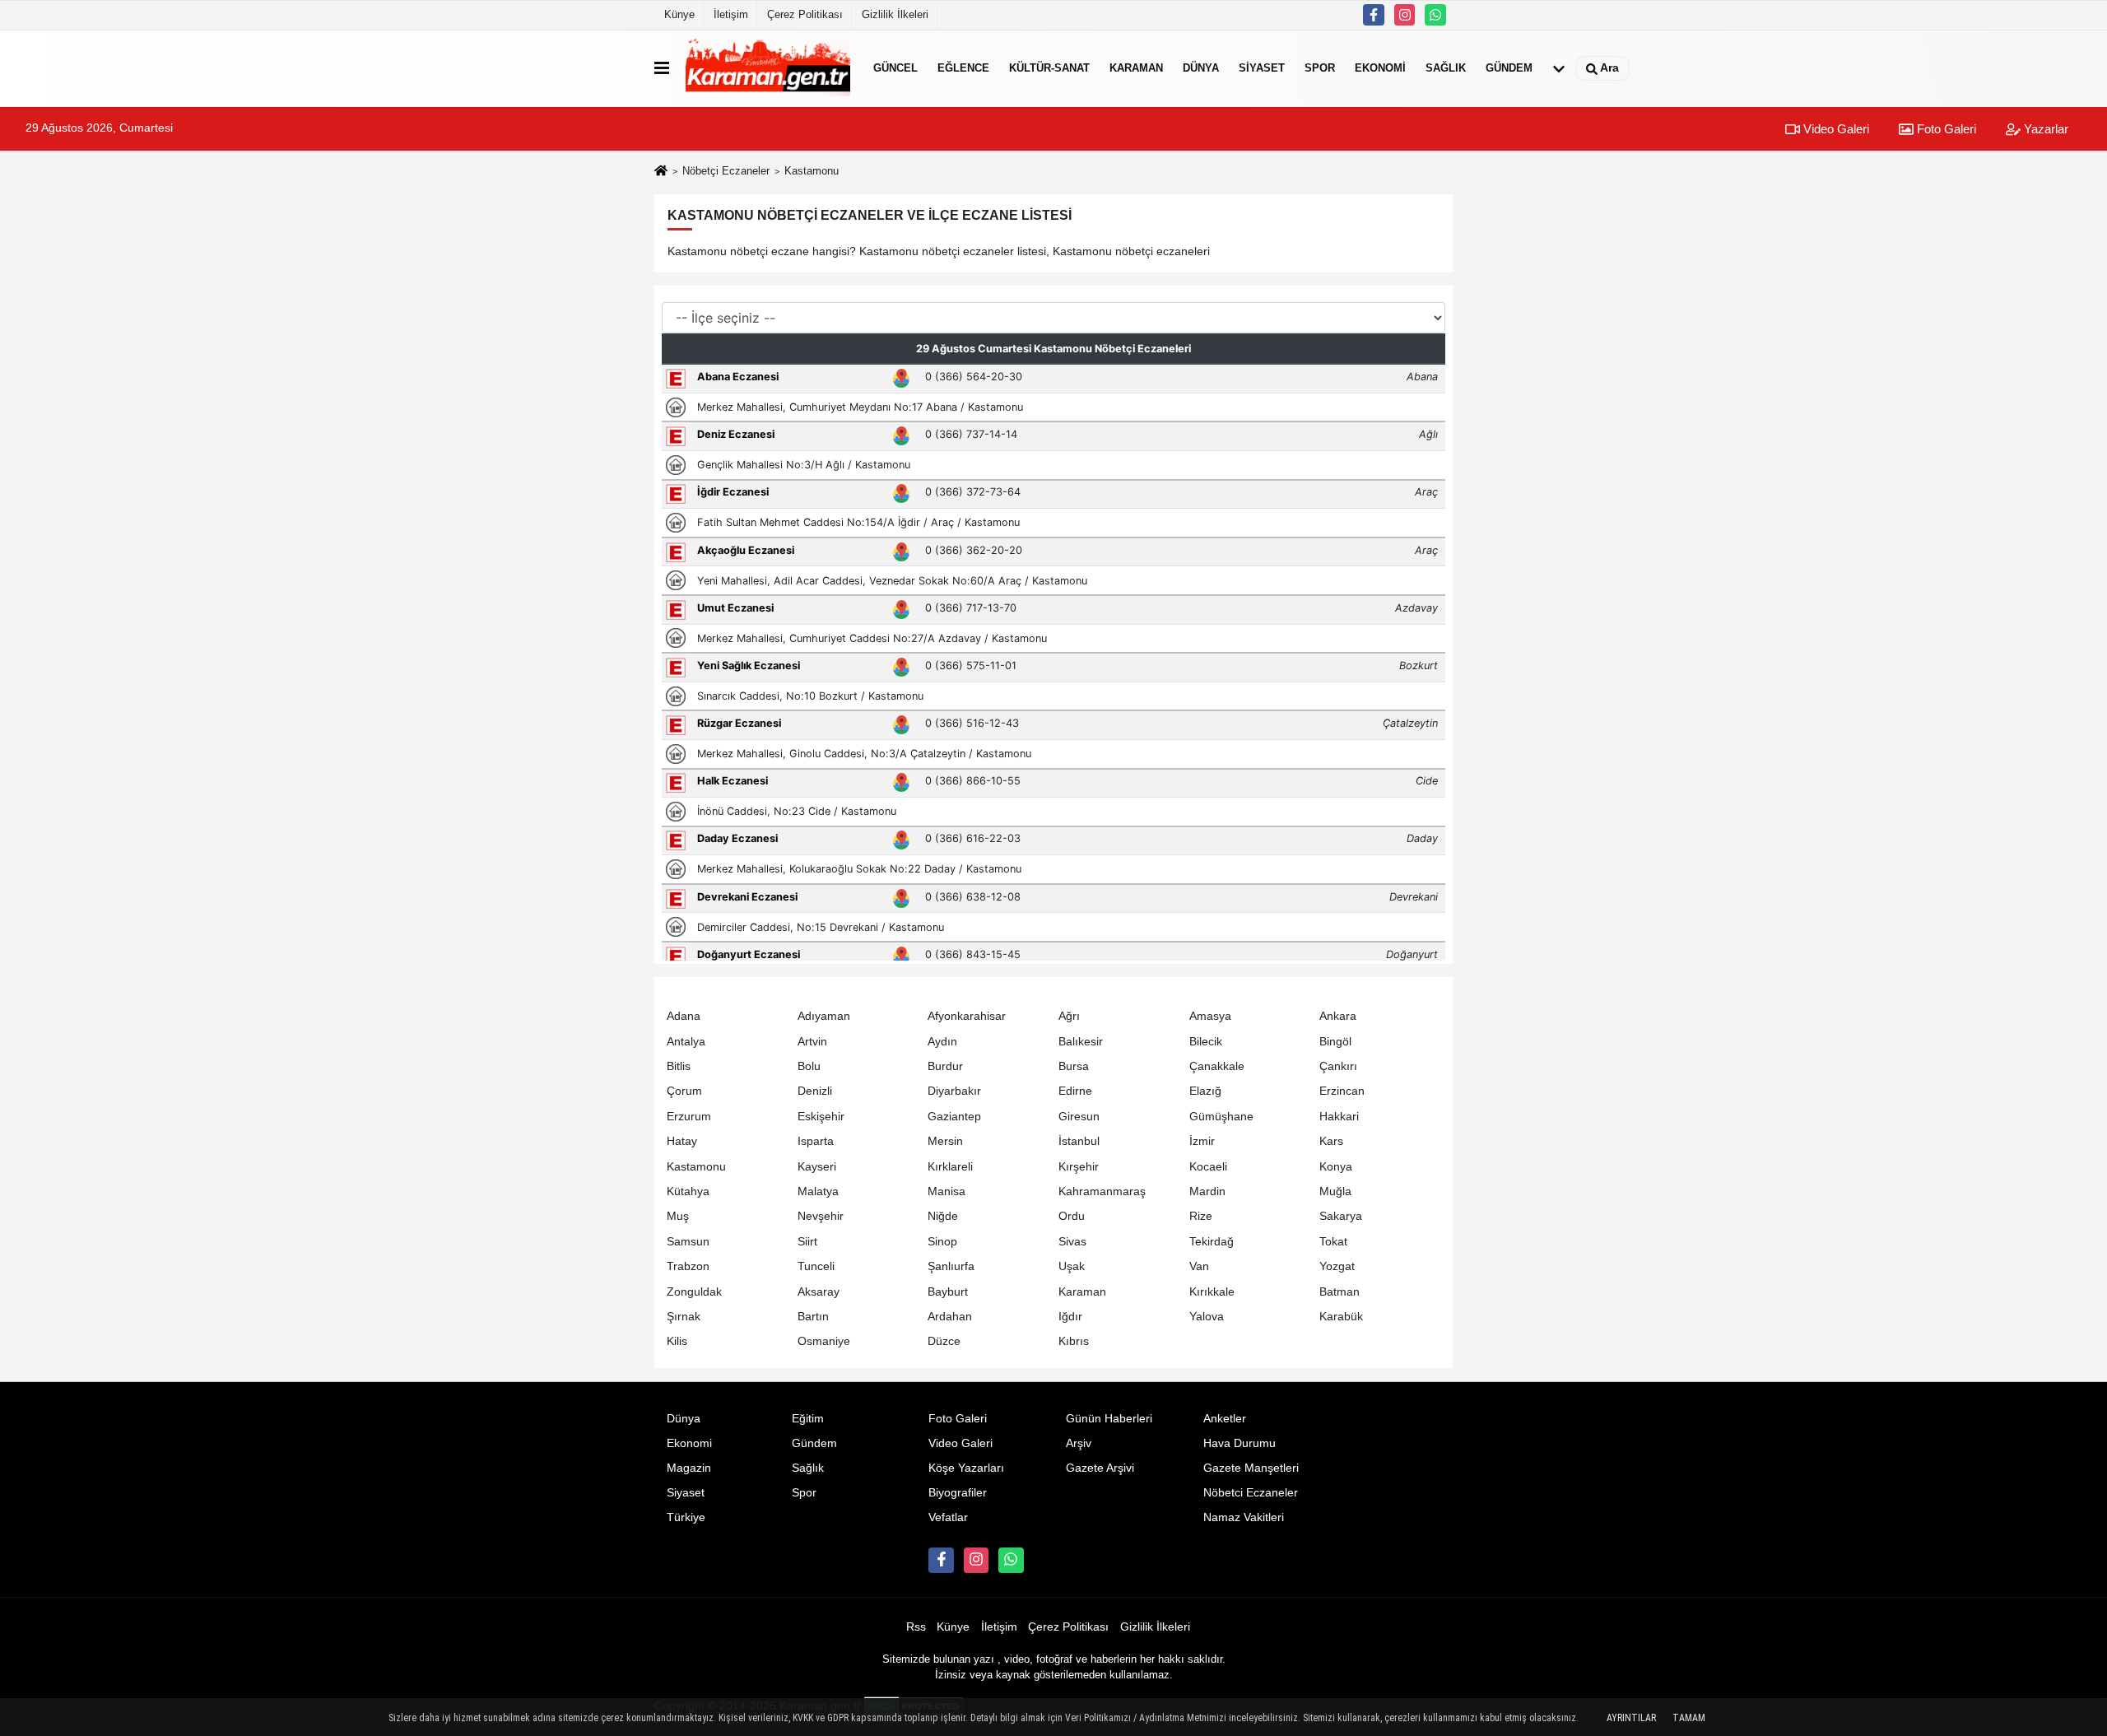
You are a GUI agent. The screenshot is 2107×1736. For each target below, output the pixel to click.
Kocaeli (1208, 1167)
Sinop (942, 1242)
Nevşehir (821, 1216)
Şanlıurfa (951, 1266)
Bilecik (1206, 1042)
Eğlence (963, 68)
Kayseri (817, 1167)
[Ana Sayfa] (661, 172)
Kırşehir (1079, 1167)
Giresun (1079, 1117)
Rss (916, 1627)
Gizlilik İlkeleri (895, 14)
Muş (678, 1216)
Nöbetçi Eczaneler (726, 171)
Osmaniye (824, 1341)
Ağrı (1069, 1016)
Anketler (1225, 1419)
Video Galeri (1835, 129)
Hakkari (1339, 1117)
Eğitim (808, 1419)
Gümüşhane (1221, 1117)
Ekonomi (1380, 68)
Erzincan (1342, 1091)
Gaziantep (954, 1117)
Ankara (1338, 1016)
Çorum (684, 1091)
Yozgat (1337, 1266)
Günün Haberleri (1109, 1419)
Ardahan (950, 1317)
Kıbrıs (1074, 1341)
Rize (1201, 1216)
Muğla (1335, 1191)
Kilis (677, 1341)
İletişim (731, 14)
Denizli (815, 1091)
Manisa (947, 1191)
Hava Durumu (1240, 1443)
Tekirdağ (1212, 1242)
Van (1199, 1266)
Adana (684, 1016)
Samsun (688, 1242)
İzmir (1202, 1141)
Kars (1331, 1141)
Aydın (942, 1042)
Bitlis (679, 1066)
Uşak (1072, 1266)
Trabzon (688, 1266)
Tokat (1333, 1242)
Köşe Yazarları (966, 1468)
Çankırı (1338, 1066)
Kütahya (688, 1191)
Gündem (1509, 68)
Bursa (1074, 1066)
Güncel (895, 68)
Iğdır (1070, 1317)
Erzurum (689, 1117)
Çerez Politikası (805, 14)
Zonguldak (694, 1292)
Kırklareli (950, 1167)
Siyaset (1262, 68)
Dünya (1201, 68)
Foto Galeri (1945, 129)
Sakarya (1341, 1216)
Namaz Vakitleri (1244, 1517)
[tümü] (1559, 68)
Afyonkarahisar (967, 1016)
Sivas (1072, 1242)
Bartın (813, 1317)
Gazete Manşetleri (1251, 1468)
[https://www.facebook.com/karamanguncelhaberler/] (1374, 15)
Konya (1336, 1167)
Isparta (816, 1141)
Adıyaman (824, 1016)
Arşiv (1079, 1443)
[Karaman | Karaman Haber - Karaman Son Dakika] (768, 68)
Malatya (818, 1191)
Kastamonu (696, 1167)
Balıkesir (1081, 1042)
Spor (1320, 68)
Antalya (686, 1042)
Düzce (944, 1341)
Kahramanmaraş (1102, 1191)
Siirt (807, 1242)
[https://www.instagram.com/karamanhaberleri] (1405, 15)
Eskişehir (821, 1117)
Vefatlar (948, 1517)
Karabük (1341, 1317)
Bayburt (948, 1292)
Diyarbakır (954, 1091)
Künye (679, 14)
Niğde (943, 1216)
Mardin (1207, 1191)
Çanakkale (1217, 1066)
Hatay (682, 1141)
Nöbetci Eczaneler (1251, 1493)
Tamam (1689, 1718)
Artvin (812, 1042)
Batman (1340, 1292)
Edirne (1075, 1091)
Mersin (945, 1141)
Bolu (809, 1066)
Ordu (1072, 1216)
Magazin (689, 1468)
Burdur (945, 1066)
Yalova (1207, 1317)
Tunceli (816, 1266)
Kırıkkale (1212, 1292)
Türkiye (686, 1517)
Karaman (1136, 68)
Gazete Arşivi (1100, 1468)
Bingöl (1335, 1042)
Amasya (1210, 1016)
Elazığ (1205, 1091)
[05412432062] (1435, 15)
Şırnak (684, 1317)
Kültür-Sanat (1049, 68)
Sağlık (1446, 68)
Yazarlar (2044, 129)
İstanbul (1079, 1141)
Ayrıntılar (1631, 1718)
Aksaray (819, 1292)
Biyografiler (958, 1493)
